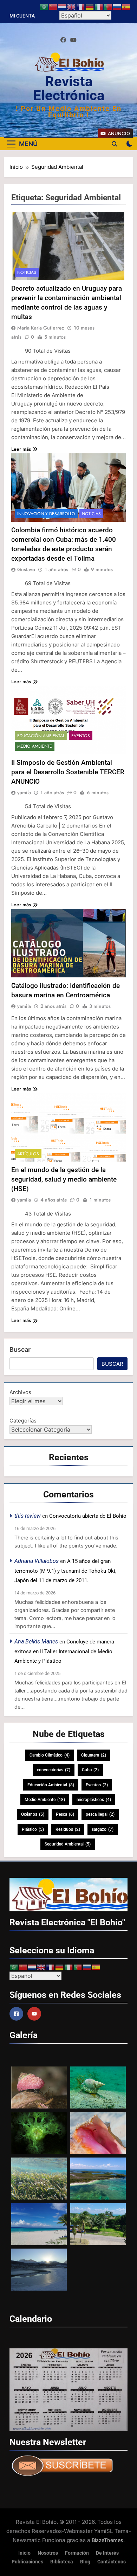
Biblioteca (62, 2562)
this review (28, 1516)
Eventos (81, 736)
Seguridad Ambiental (68, 1844)
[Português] (108, 7)
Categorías (23, 1421)
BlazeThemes (107, 2540)
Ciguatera (94, 1755)
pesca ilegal (100, 1814)
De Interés (107, 2553)
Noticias (27, 272)
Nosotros (48, 2553)
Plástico (33, 1829)
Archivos (20, 1392)
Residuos (68, 1829)
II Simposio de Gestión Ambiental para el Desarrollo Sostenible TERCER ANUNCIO (68, 772)
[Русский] (117, 7)
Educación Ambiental (41, 736)
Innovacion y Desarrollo (46, 514)
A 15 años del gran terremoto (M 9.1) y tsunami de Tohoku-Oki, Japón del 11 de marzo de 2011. (65, 1571)
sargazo (103, 1829)
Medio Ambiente (35, 746)
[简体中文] (53, 7)
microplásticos (94, 1800)
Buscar (20, 1349)
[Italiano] (99, 7)
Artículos (28, 1154)
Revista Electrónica (69, 88)
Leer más (21, 449)
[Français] (81, 7)
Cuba (90, 1770)
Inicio (24, 2553)
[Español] (126, 7)
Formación (77, 2553)
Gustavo (26, 569)
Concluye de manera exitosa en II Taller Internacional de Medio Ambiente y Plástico (64, 1651)
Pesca (65, 1814)
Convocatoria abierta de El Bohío (88, 1516)
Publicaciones (27, 2562)
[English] (72, 7)
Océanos (33, 1814)
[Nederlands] (63, 7)
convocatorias (54, 1770)
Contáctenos (112, 2562)
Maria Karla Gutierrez (41, 328)
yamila (24, 792)
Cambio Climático (50, 1755)
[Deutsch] (90, 7)
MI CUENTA (22, 16)
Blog (85, 2562)
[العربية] (44, 7)
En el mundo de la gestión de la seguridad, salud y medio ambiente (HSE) (64, 1179)
